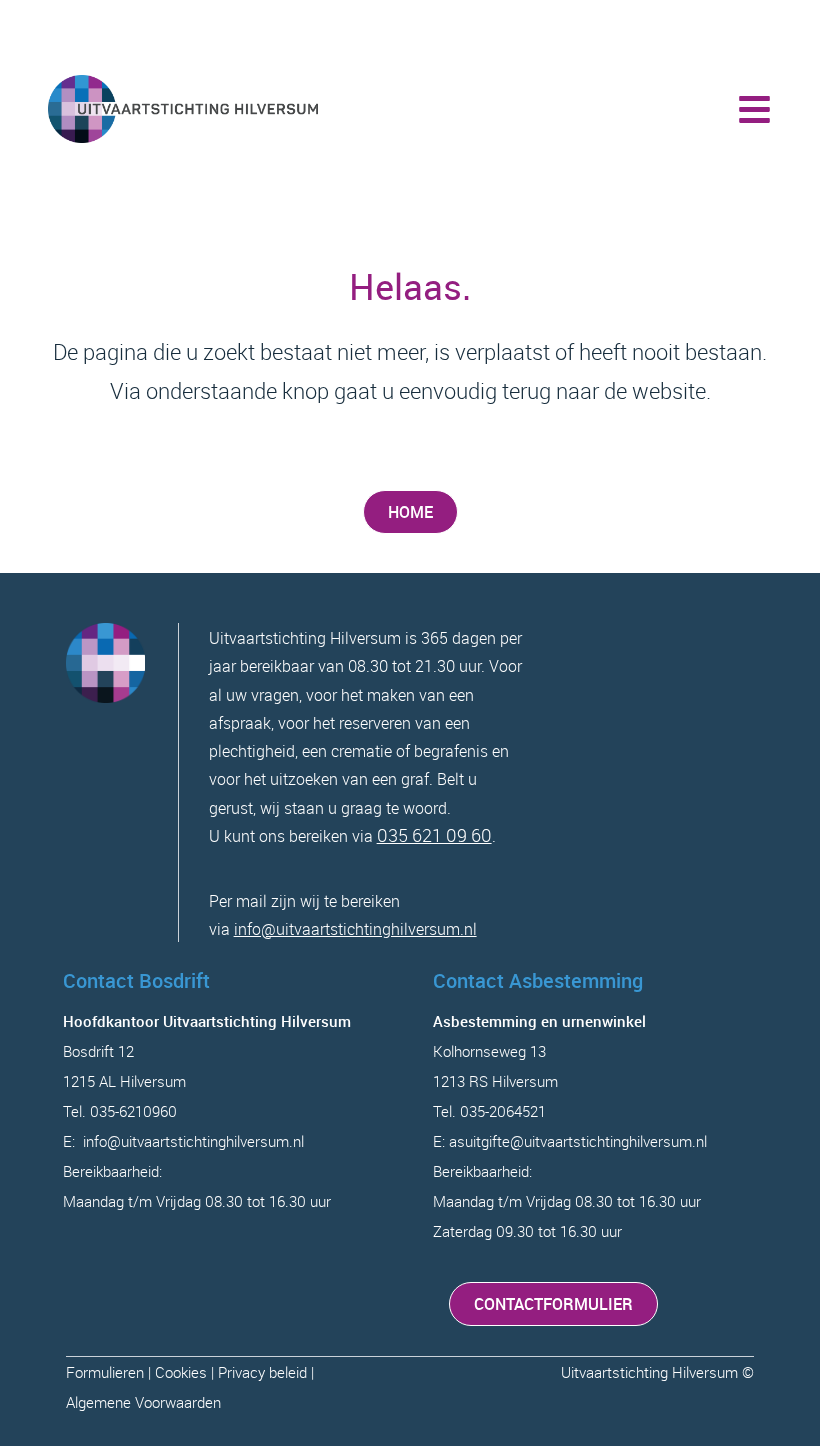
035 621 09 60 (434, 835)
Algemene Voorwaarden (143, 1402)
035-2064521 (503, 1111)
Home (410, 512)
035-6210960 (133, 1111)
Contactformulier (553, 1304)
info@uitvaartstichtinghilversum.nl (355, 929)
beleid (288, 1372)
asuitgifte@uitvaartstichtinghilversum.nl (578, 1141)
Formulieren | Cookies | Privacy (167, 1372)
